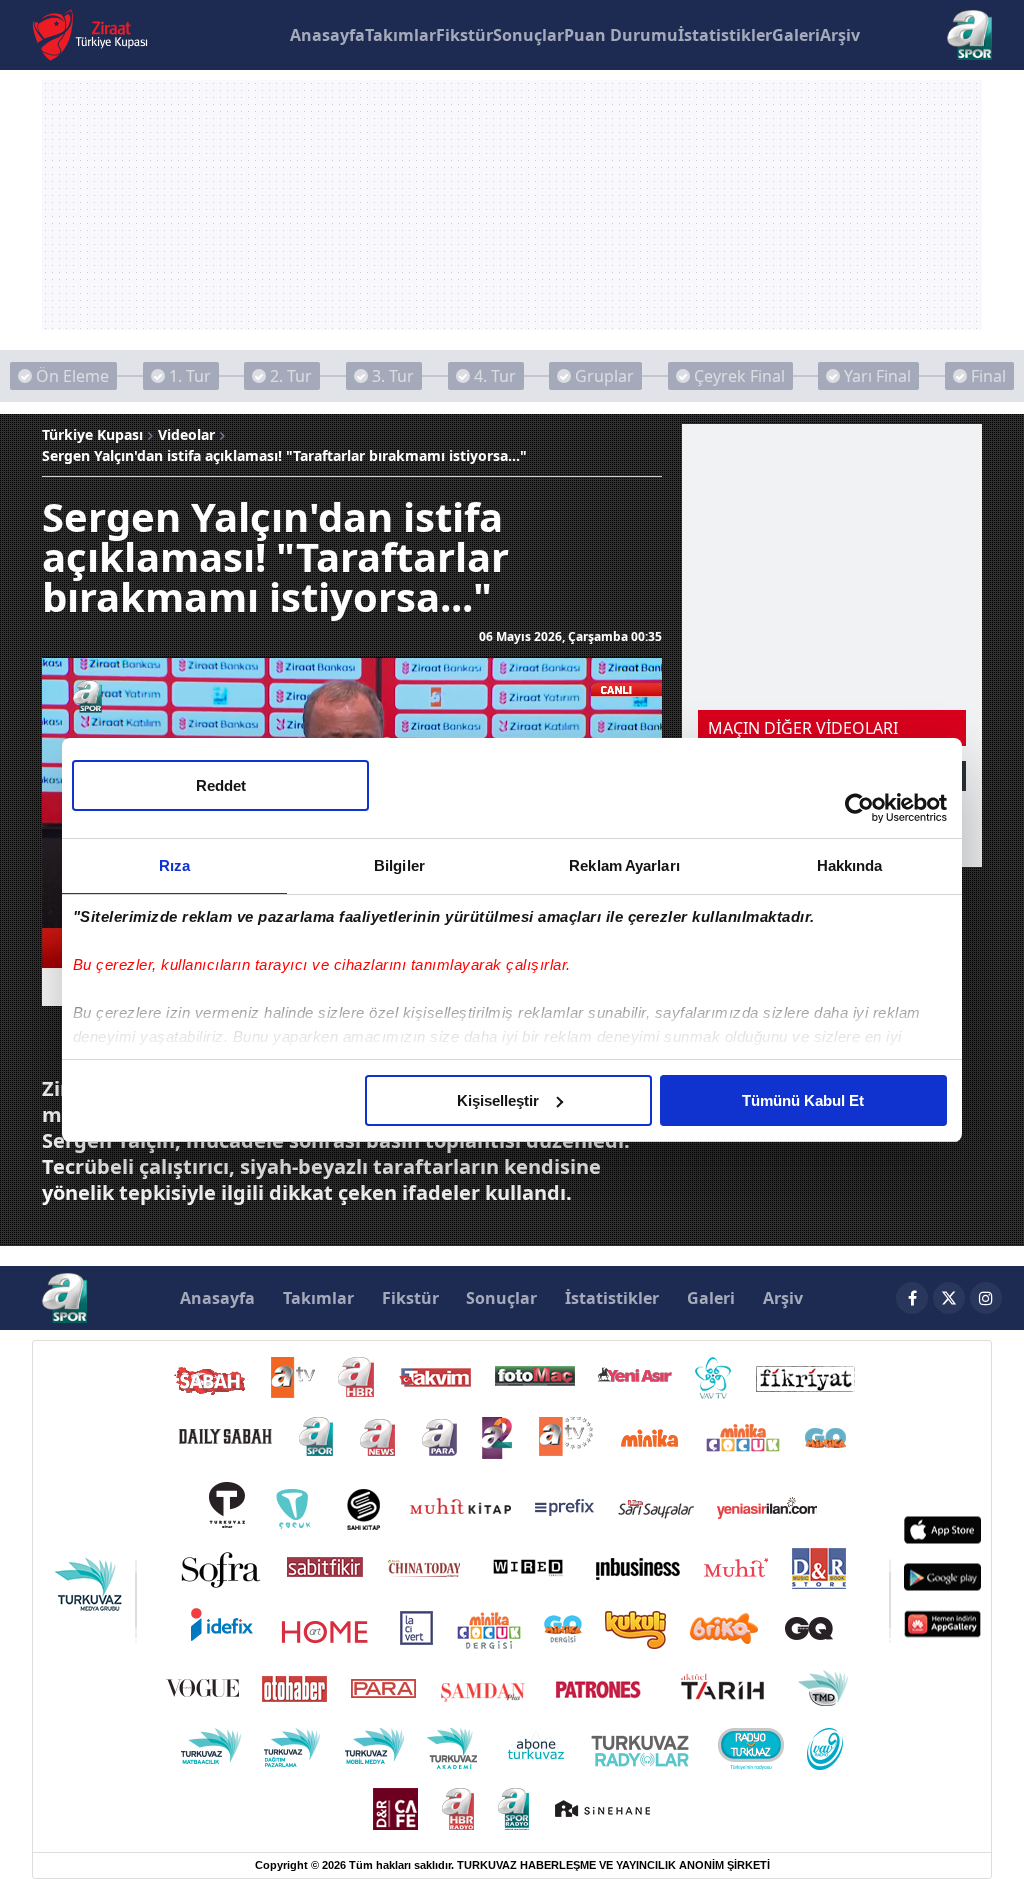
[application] (512, 939)
